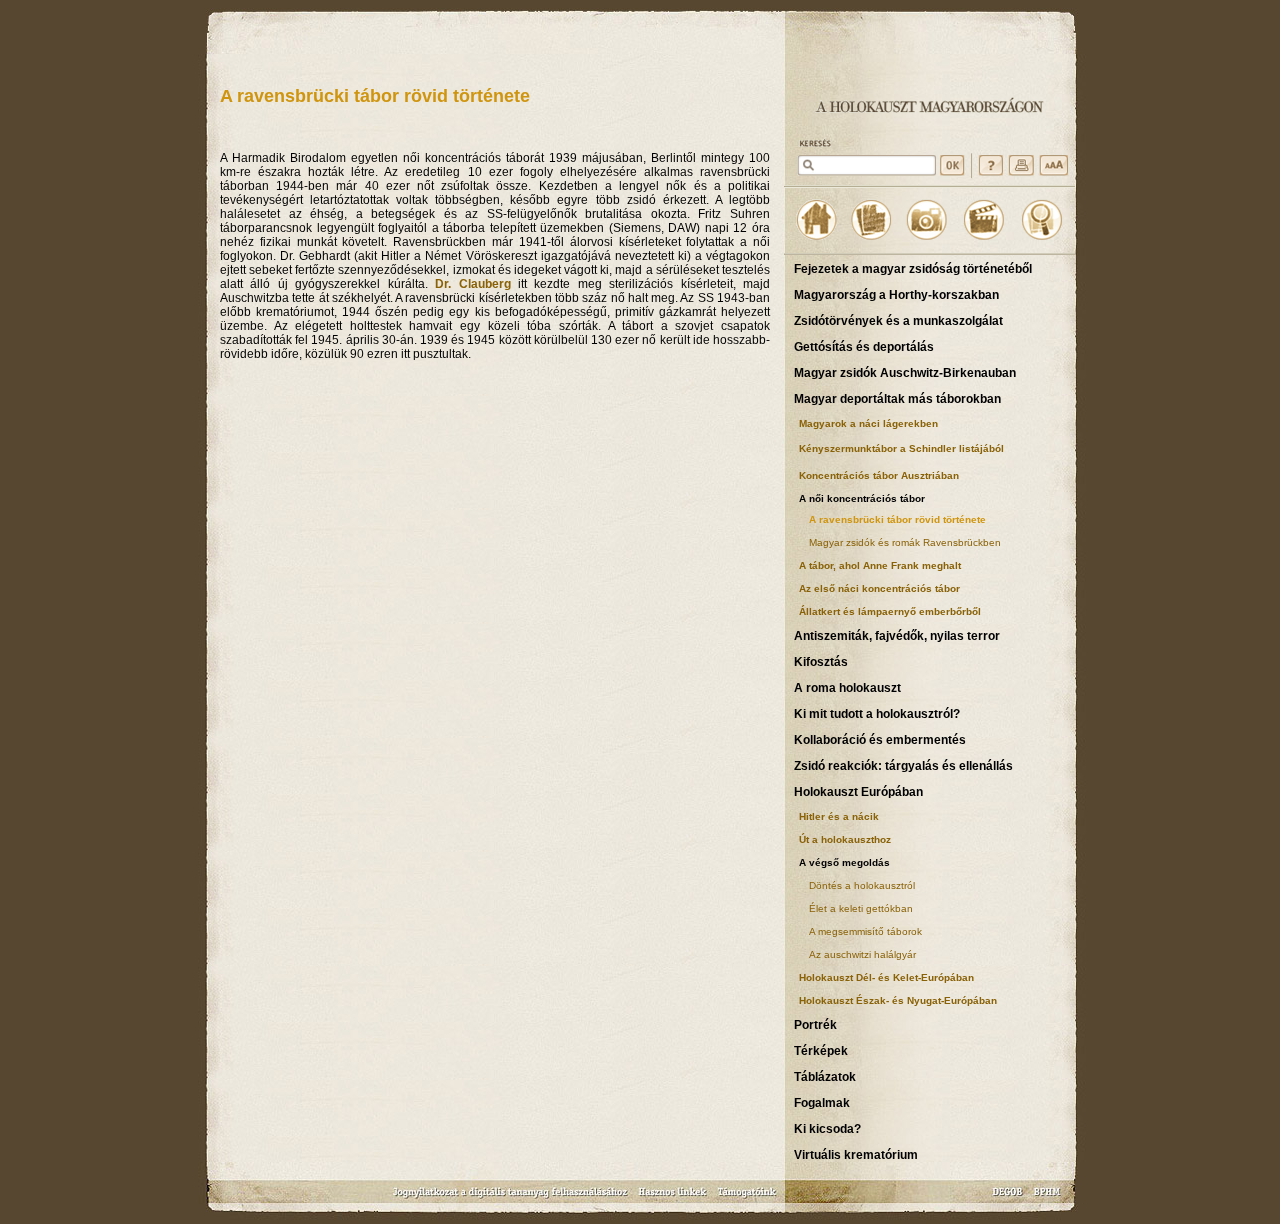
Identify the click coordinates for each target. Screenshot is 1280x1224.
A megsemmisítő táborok (865, 931)
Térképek (821, 1051)
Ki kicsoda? (827, 1129)
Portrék (815, 1025)
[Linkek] (673, 1198)
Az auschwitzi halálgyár (862, 954)
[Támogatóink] (747, 1198)
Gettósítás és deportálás (864, 347)
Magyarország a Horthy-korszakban (896, 295)
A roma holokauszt (847, 688)
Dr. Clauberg (472, 284)
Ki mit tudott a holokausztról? (877, 714)
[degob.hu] (1009, 1198)
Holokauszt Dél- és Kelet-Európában (886, 977)
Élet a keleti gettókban (861, 908)
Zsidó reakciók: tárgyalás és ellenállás (903, 766)
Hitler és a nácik (839, 816)
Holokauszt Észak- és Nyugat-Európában (898, 1000)
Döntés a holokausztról (862, 885)
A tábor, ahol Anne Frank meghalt (880, 565)
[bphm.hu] (1048, 1198)
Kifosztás (821, 662)
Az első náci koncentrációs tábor (879, 588)
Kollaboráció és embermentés (880, 740)
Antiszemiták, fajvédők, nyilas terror (897, 636)
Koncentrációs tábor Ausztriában (879, 475)
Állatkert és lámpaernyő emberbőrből (890, 611)
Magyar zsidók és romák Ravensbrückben (905, 542)
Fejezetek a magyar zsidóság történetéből (913, 269)
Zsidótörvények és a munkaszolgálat (898, 321)
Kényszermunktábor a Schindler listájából (901, 448)
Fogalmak (822, 1103)
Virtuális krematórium (856, 1155)
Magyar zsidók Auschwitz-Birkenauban (905, 373)
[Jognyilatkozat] (512, 1198)
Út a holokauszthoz (845, 839)
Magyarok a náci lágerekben (868, 423)
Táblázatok (825, 1077)
